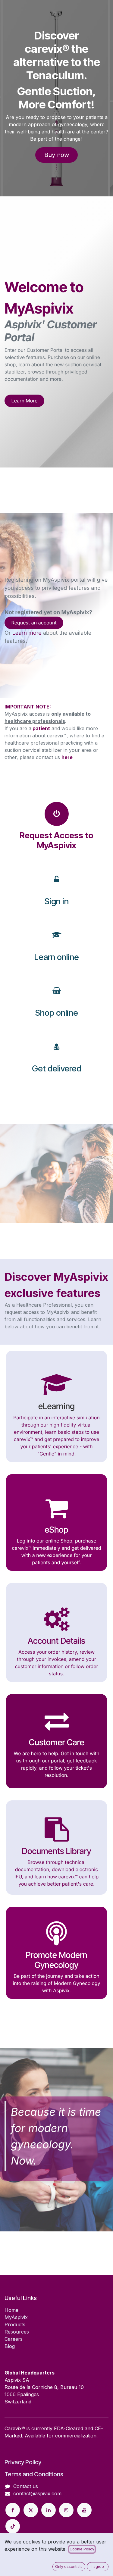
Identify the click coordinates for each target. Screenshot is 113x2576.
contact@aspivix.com (37, 2493)
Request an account (34, 623)
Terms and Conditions (34, 2474)
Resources (17, 2332)
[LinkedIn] (49, 2510)
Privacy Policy (23, 2462)
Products (15, 2324)
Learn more (27, 633)
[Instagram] (66, 2510)
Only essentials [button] (69, 2567)
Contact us (26, 2486)
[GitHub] (13, 2526)
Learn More (25, 401)
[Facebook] (13, 2510)
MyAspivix (16, 2317)
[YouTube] (84, 2510)
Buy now (57, 155)
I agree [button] (98, 2567)
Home (11, 2310)
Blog (10, 2346)
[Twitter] (31, 2510)
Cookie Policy (82, 2549)
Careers (14, 2339)
